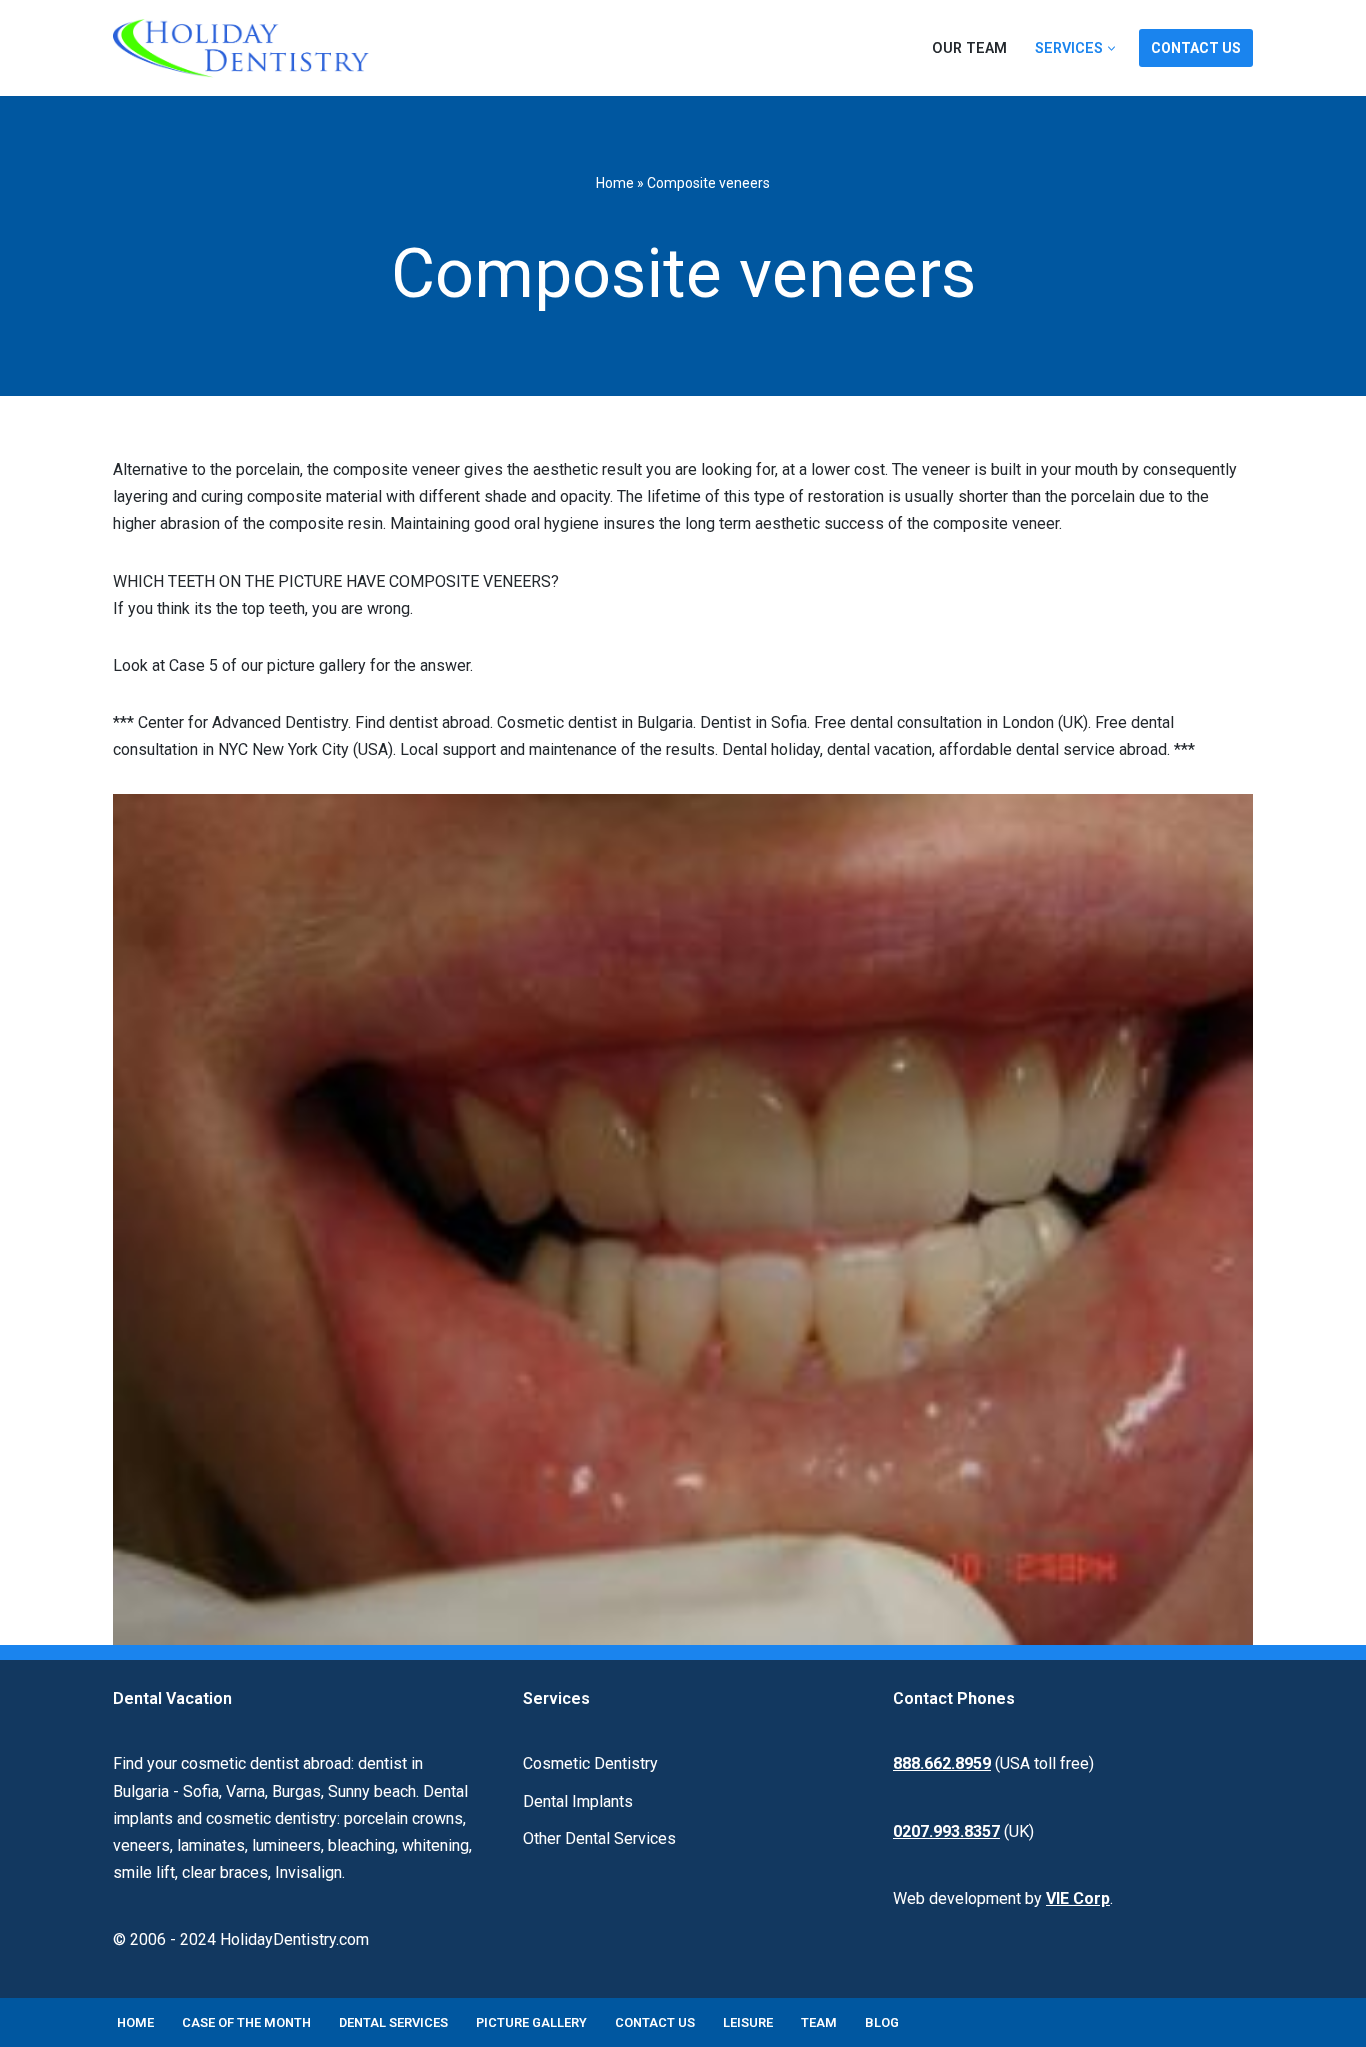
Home (615, 183)
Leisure (748, 2022)
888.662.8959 (942, 1763)
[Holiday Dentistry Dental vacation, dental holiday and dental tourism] (246, 48)
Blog (882, 2022)
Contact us (655, 2022)
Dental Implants (578, 1801)
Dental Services (393, 2022)
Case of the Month (246, 2022)
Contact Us (1196, 48)
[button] (1111, 48)
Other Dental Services (599, 1838)
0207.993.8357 (946, 1831)
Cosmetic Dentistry (590, 1763)
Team (819, 2022)
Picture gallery (531, 2022)
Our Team (969, 48)
